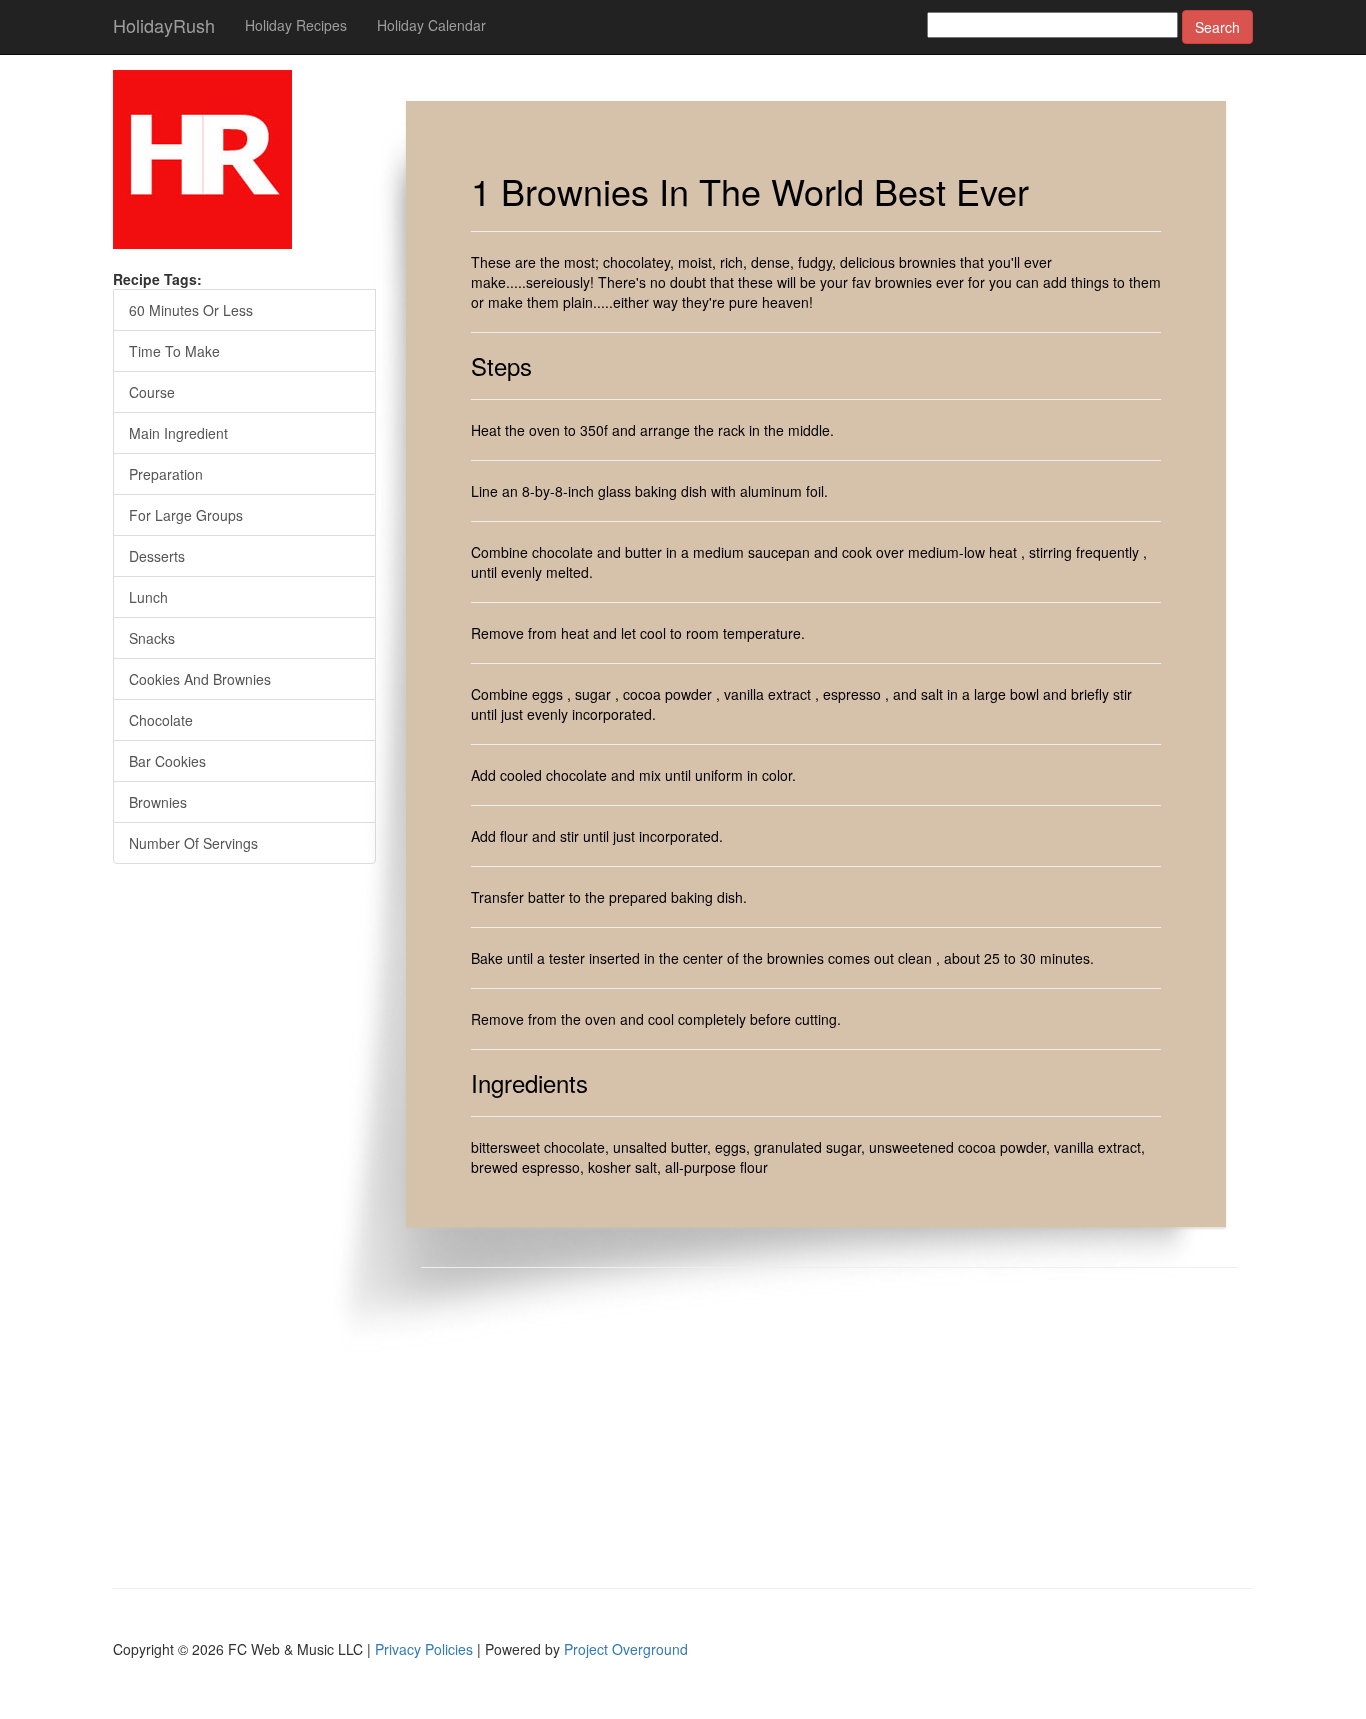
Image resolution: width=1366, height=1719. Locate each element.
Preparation (166, 474)
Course (152, 392)
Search (1217, 27)
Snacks (152, 638)
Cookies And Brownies (200, 679)
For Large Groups (186, 515)
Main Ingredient (178, 433)
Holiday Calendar (431, 25)
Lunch (148, 597)
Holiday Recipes (296, 25)
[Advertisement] (846, 1428)
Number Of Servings (193, 843)
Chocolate (161, 720)
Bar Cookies (167, 761)
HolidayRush (164, 25)
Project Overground (626, 1649)
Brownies (158, 802)
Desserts (157, 556)
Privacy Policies (424, 1649)
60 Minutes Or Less (191, 310)
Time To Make (174, 351)
